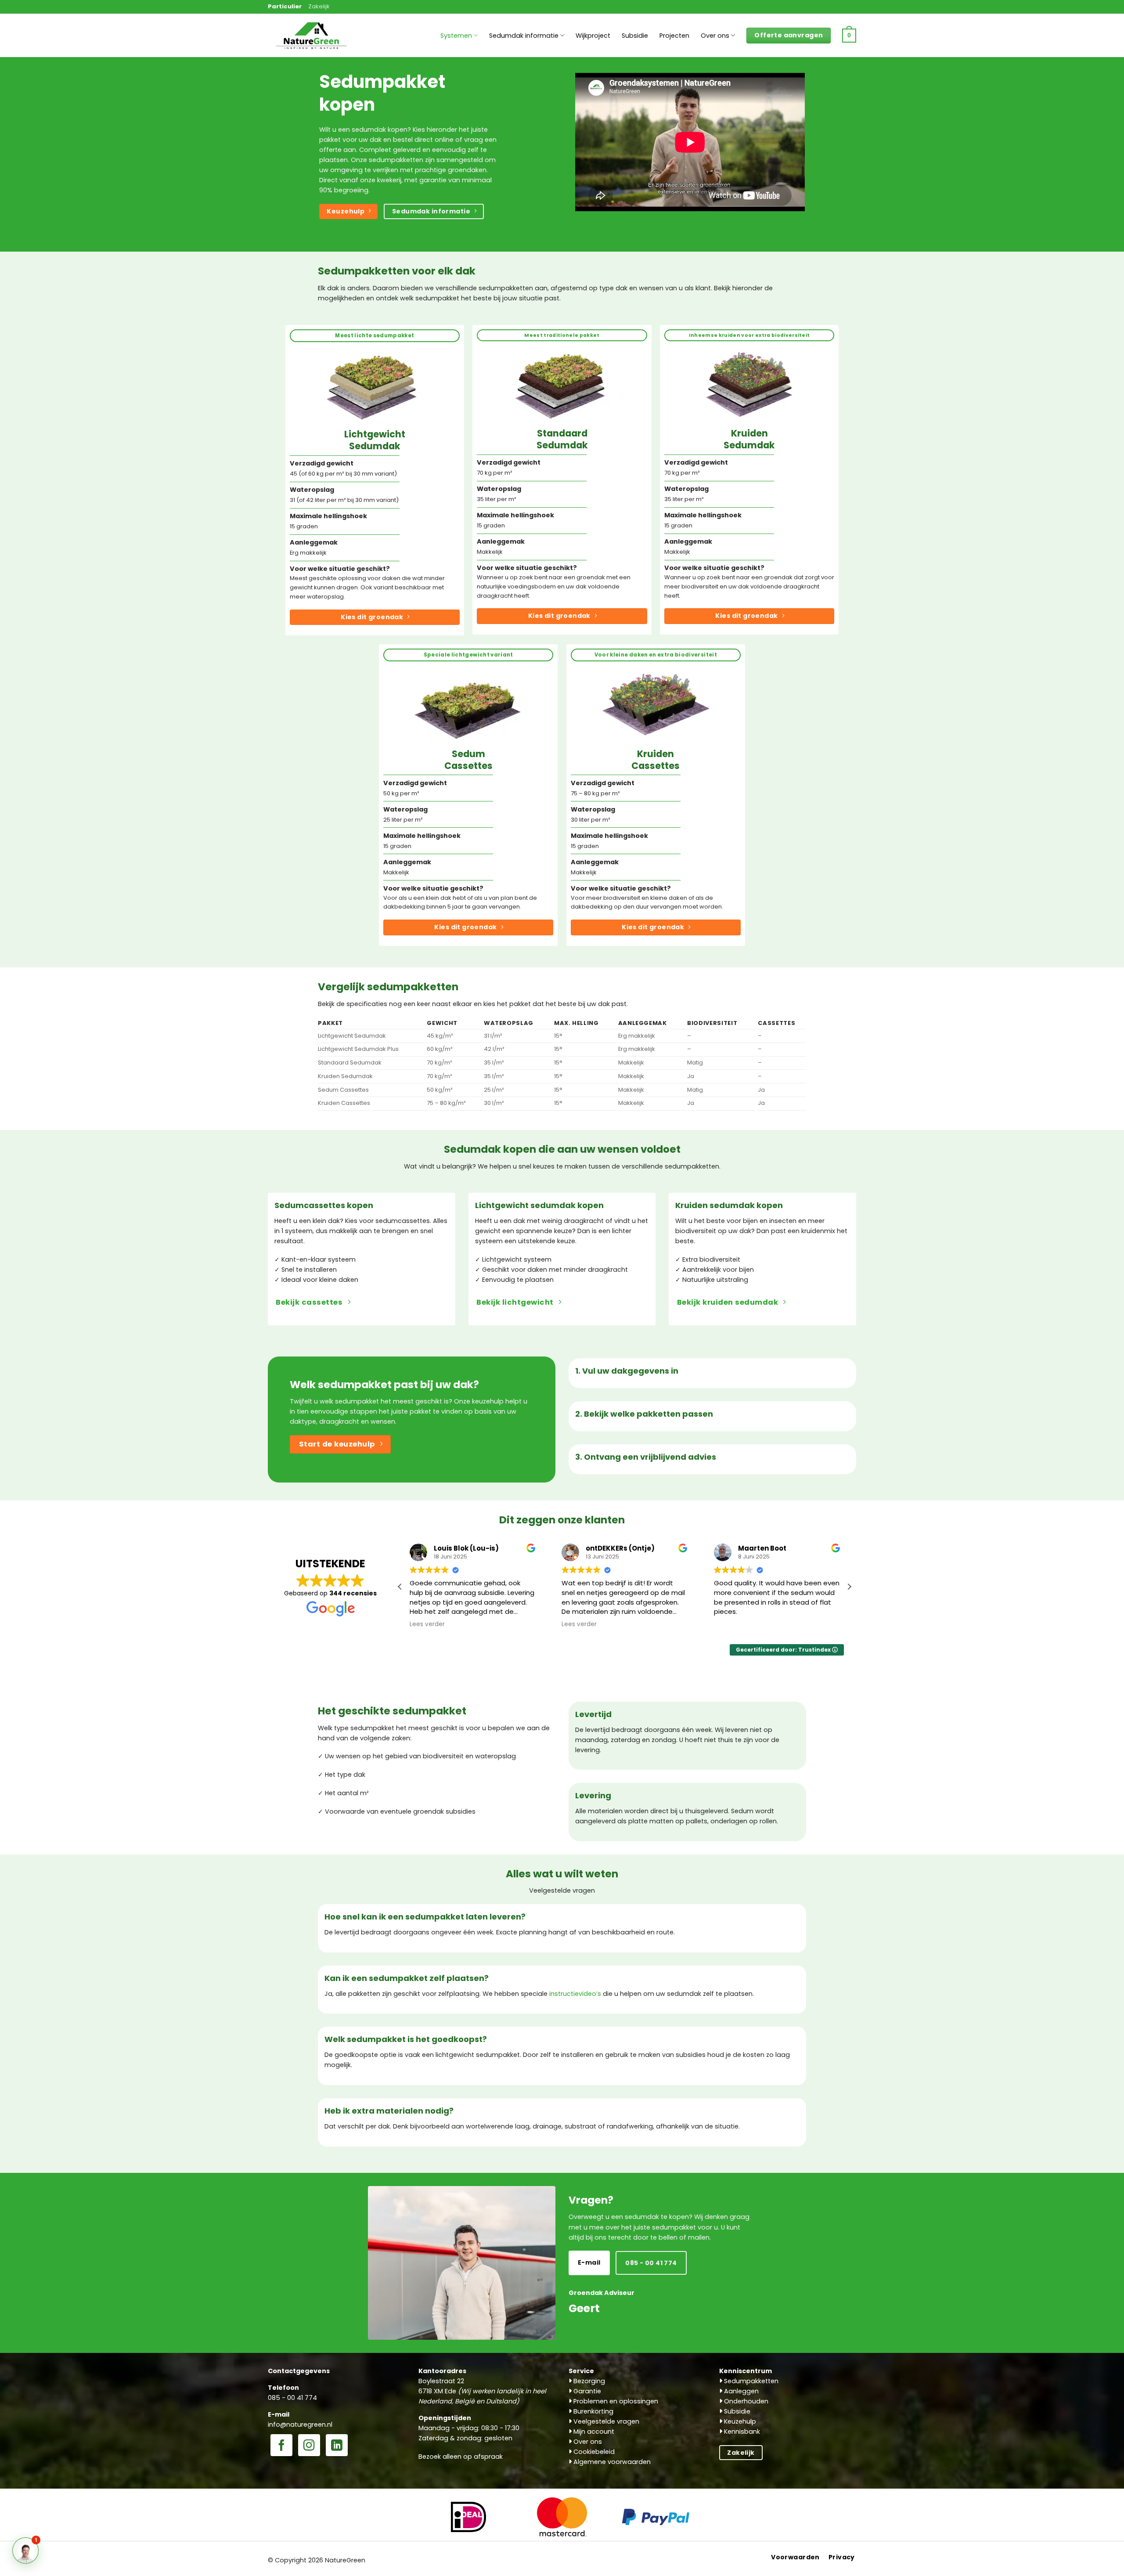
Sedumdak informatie (524, 36)
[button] (849, 36)
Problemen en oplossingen (615, 2401)
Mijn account (593, 2432)
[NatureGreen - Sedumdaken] (312, 40)
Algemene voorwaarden (611, 2462)
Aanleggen (740, 2391)
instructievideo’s (575, 1994)
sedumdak (369, 130)
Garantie (586, 2391)
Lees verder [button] (427, 1624)
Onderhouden (745, 2401)
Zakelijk (319, 6)
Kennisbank (741, 2432)
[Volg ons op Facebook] (281, 2446)
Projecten (674, 36)
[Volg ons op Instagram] (309, 2446)
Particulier (285, 6)
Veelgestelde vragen (605, 2421)
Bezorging (588, 2381)
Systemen (456, 36)
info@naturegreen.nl (300, 2424)
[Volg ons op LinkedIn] (337, 2446)
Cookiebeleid (593, 2452)
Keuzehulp (739, 2421)
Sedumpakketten (750, 2381)
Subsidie (635, 36)
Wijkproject (593, 36)
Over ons (715, 36)
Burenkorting (593, 2411)
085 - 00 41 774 (292, 2398)
